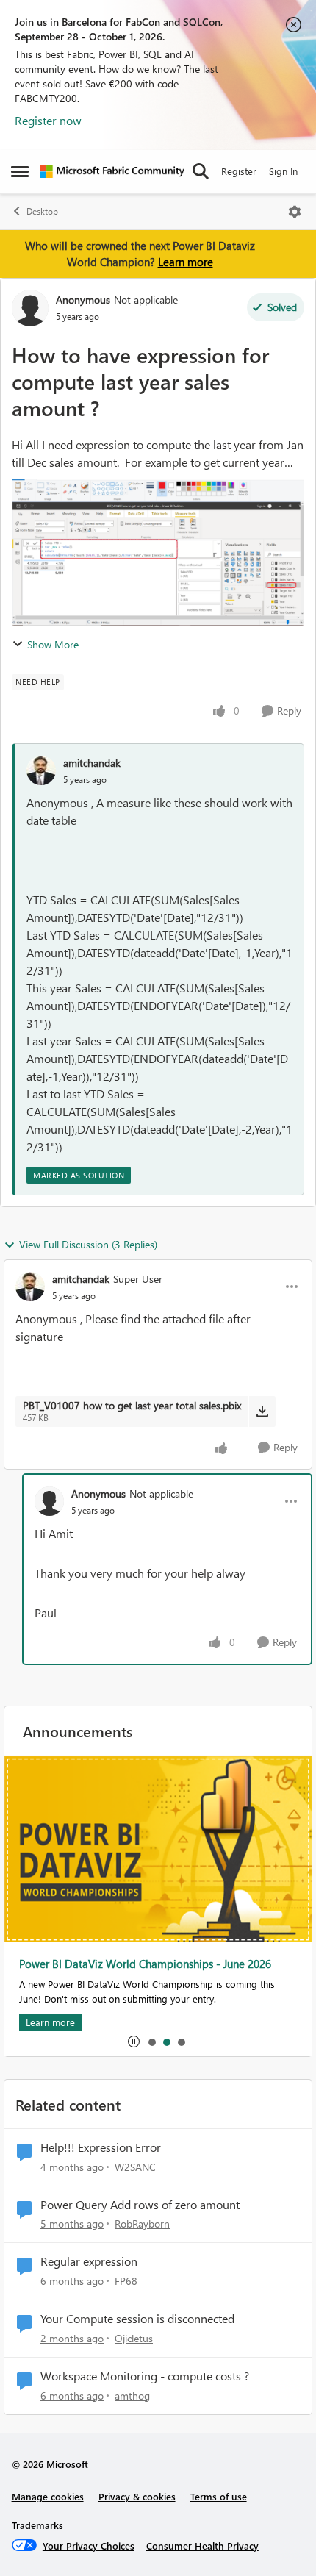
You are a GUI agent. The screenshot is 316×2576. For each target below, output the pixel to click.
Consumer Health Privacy (202, 2545)
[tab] (151, 2042)
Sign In (283, 171)
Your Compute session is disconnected (137, 2319)
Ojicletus (134, 2338)
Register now (48, 120)
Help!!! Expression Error (101, 2147)
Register (239, 171)
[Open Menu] (295, 212)
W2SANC (135, 2167)
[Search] (201, 171)
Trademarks (37, 2525)
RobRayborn (142, 2223)
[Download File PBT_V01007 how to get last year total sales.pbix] (262, 1412)
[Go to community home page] (112, 171)
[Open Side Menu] (20, 171)
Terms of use (219, 2496)
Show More (53, 644)
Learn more (186, 262)
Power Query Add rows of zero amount (140, 2205)
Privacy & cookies (137, 2496)
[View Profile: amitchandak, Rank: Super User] (30, 1287)
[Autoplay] (134, 2042)
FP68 (126, 2281)
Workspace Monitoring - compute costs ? (145, 2376)
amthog (132, 2396)
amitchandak (92, 763)
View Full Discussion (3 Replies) (88, 1244)
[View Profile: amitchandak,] (41, 770)
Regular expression (89, 2261)
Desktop (42, 211)
